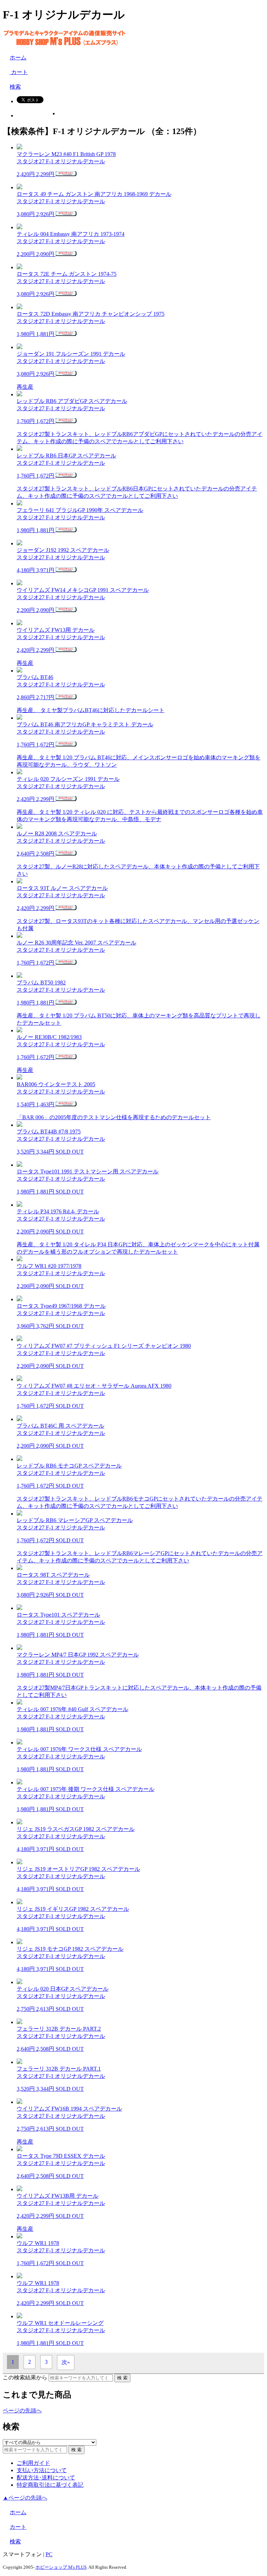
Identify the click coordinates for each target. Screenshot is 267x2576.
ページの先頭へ (22, 2410)
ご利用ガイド (33, 2463)
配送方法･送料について (46, 2478)
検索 (15, 87)
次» (66, 2362)
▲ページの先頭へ (25, 2498)
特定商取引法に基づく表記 (50, 2485)
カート (19, 72)
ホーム (18, 57)
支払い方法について (42, 2470)
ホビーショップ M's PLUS (61, 2567)
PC (49, 2554)
